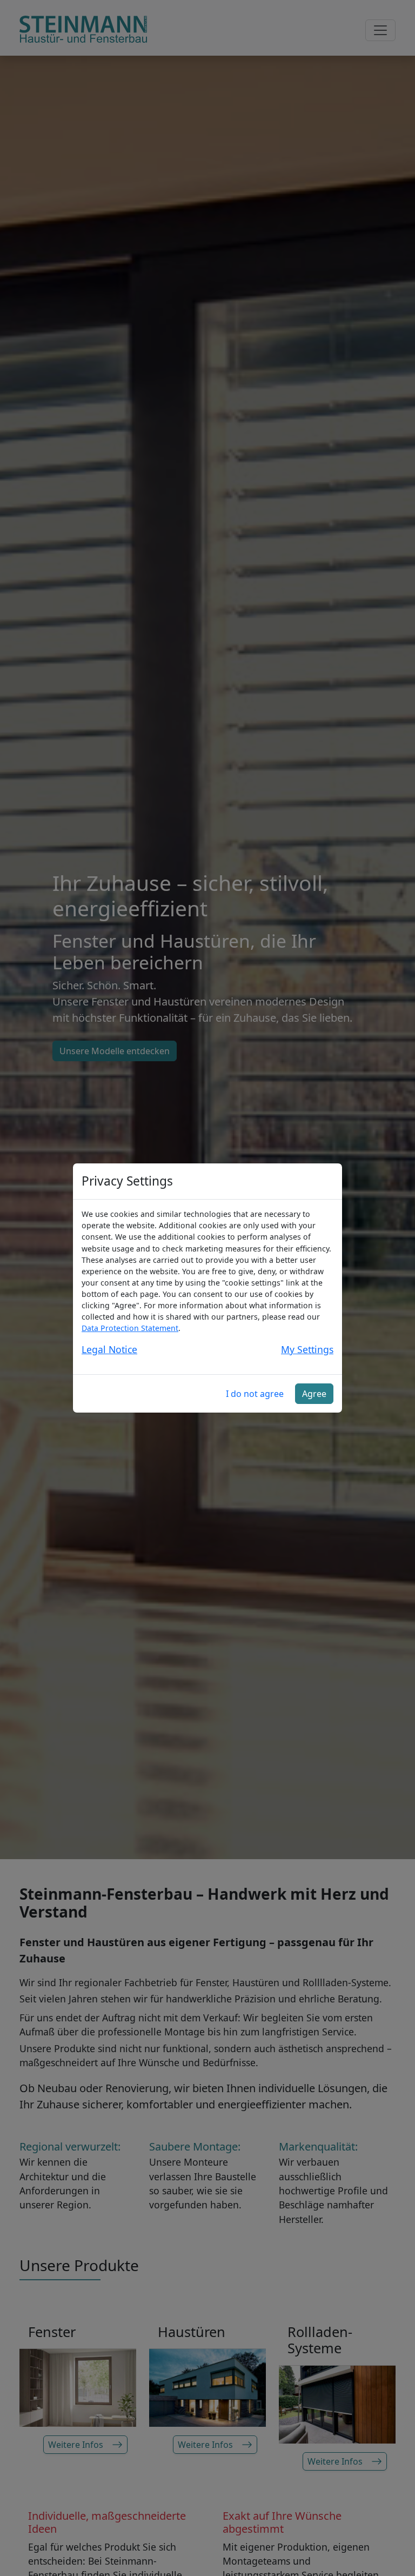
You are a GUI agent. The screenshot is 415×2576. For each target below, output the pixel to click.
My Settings (307, 1349)
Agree (314, 1394)
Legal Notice (109, 1349)
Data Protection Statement (130, 1328)
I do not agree (255, 1394)
